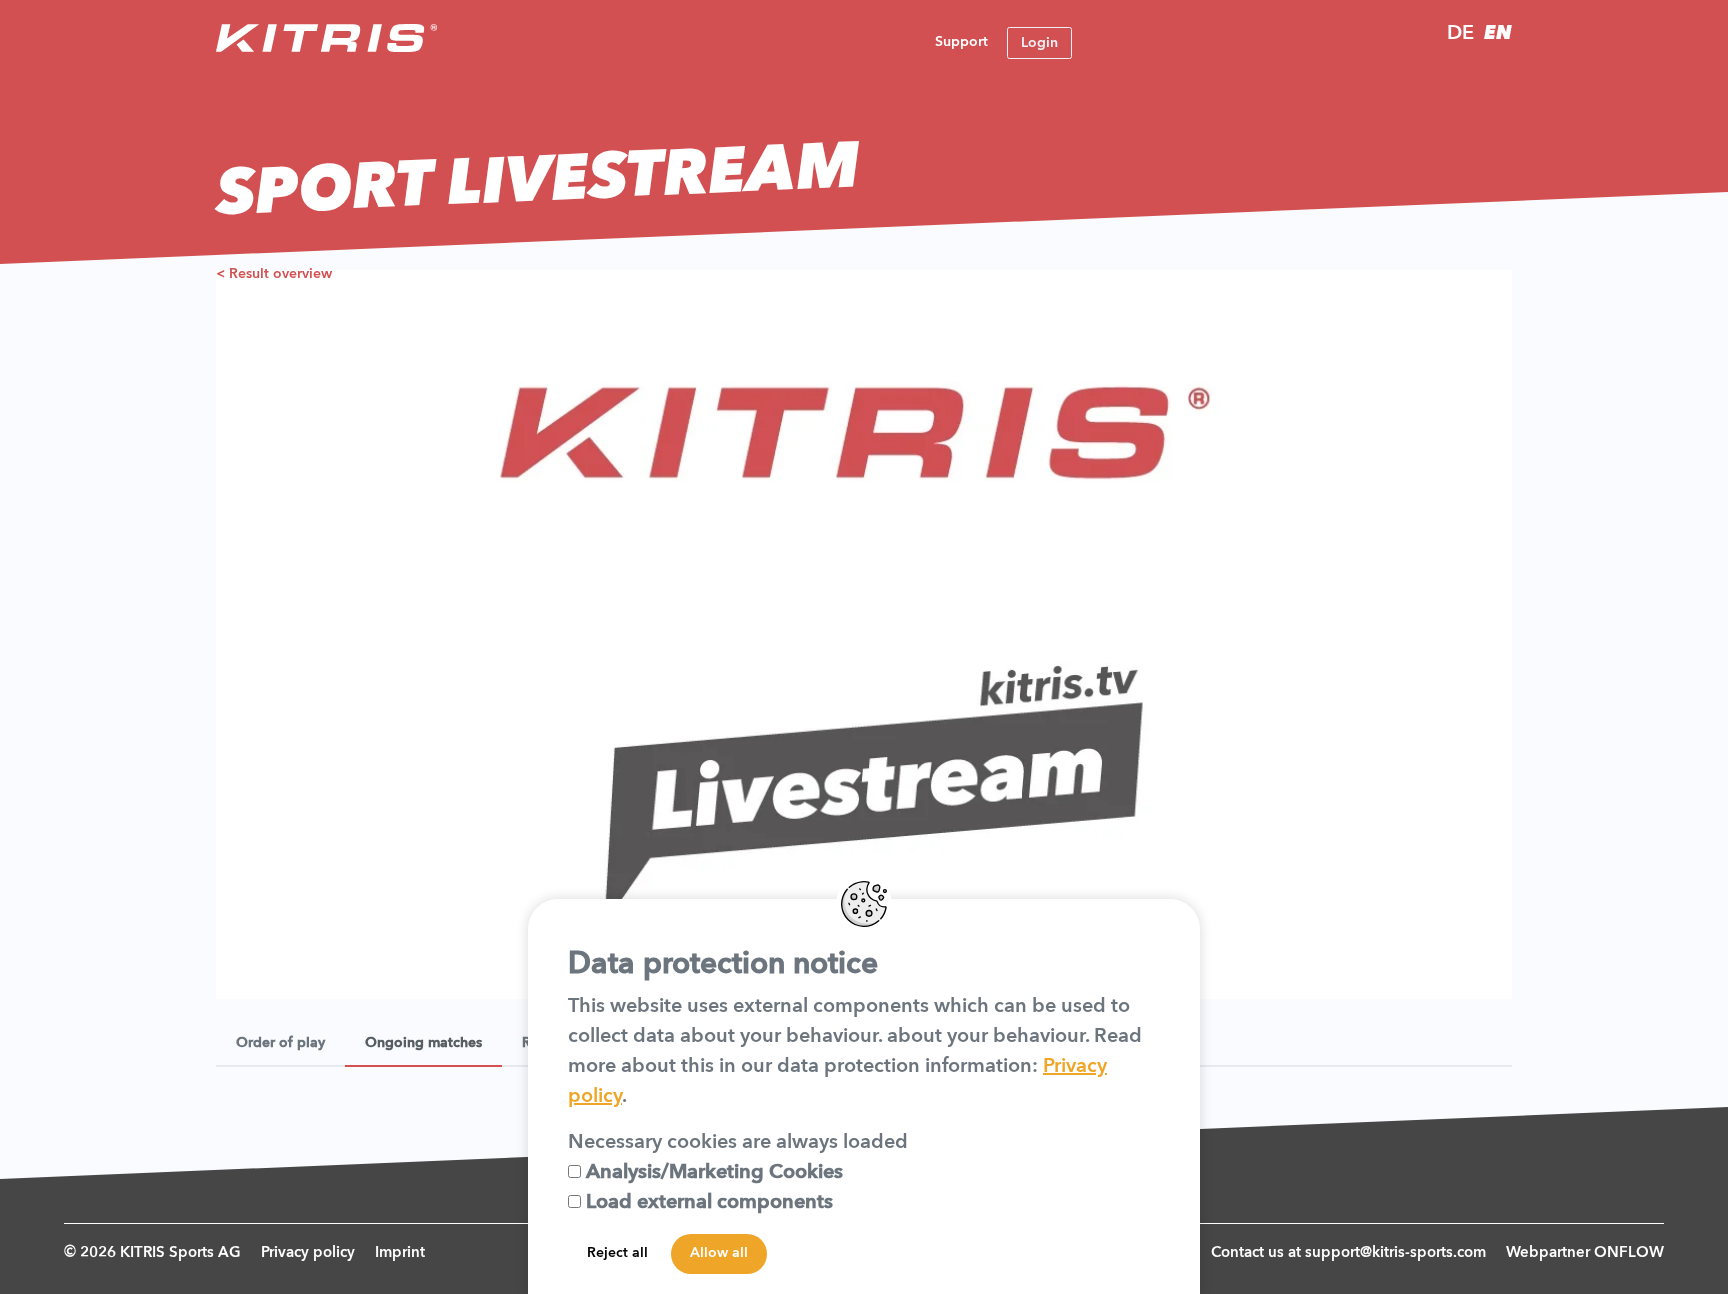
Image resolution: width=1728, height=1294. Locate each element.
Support (961, 42)
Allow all (719, 1253)
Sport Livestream (538, 183)
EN (1498, 34)
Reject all (617, 1253)
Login (1039, 43)
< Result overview (274, 274)
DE (1460, 34)
